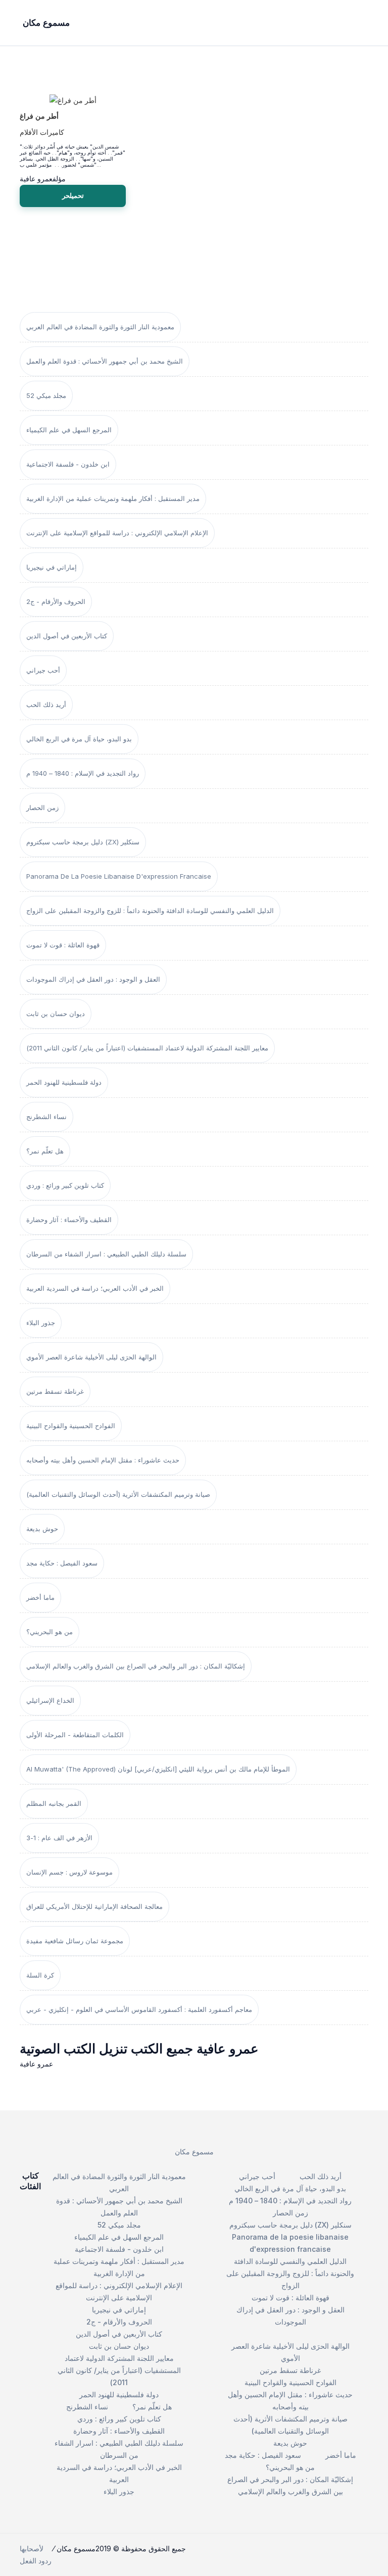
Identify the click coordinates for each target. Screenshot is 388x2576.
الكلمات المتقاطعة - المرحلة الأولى (75, 1735)
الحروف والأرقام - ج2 (56, 601)
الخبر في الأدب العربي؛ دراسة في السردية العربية (95, 1288)
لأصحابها (32, 2548)
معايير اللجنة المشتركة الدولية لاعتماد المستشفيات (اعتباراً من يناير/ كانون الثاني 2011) (147, 1048)
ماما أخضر (40, 1597)
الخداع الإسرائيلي (50, 1700)
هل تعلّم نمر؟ (45, 1151)
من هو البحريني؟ (50, 1632)
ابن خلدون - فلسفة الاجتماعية (68, 464)
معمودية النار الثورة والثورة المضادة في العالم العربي (100, 327)
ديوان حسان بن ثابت (56, 1014)
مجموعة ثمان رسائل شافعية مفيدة (75, 1941)
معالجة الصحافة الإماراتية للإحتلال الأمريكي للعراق (94, 1906)
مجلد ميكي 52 (46, 395)
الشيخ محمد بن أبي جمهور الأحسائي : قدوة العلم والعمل (105, 361)
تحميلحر (73, 195)
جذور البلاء (41, 1323)
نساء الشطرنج (46, 1117)
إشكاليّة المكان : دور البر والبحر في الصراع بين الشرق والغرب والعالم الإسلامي (136, 1666)
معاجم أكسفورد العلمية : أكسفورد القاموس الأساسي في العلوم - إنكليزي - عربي (139, 2009)
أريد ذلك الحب (46, 704)
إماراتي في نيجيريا (52, 567)
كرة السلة (40, 1975)
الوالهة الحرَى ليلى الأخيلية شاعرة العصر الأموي (91, 1357)
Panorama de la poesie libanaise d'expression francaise (119, 876)
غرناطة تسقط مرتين (55, 1391)
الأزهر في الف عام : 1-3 (59, 1838)
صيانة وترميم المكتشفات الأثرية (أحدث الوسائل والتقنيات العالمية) (118, 1494)
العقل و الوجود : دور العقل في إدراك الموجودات (93, 979)
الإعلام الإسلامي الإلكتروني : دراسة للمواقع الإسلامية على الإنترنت (117, 533)
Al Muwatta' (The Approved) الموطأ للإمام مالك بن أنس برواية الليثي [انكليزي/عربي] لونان (158, 1769)
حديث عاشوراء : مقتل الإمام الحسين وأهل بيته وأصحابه (103, 1460)
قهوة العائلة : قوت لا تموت (63, 945)
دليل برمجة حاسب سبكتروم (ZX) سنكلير (83, 842)
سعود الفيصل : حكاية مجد (62, 1563)
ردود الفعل (36, 2561)
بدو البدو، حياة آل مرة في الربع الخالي (79, 739)
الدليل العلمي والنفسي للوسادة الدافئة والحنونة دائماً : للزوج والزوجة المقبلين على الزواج (150, 911)
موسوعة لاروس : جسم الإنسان (69, 1872)
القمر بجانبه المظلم (54, 1803)
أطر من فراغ (39, 116)
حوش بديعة (42, 1529)
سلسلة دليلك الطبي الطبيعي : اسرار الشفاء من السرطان (106, 1254)
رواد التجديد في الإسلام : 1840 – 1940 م (83, 773)
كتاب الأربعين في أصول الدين (67, 636)
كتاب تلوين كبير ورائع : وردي (65, 1185)
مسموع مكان (194, 2152)
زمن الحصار (42, 807)
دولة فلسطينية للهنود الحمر (64, 1082)
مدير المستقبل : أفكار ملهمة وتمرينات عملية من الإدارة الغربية (113, 498)
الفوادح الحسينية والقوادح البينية (71, 1426)
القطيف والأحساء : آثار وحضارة (69, 1220)
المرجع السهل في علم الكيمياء (69, 430)
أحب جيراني (43, 670)
